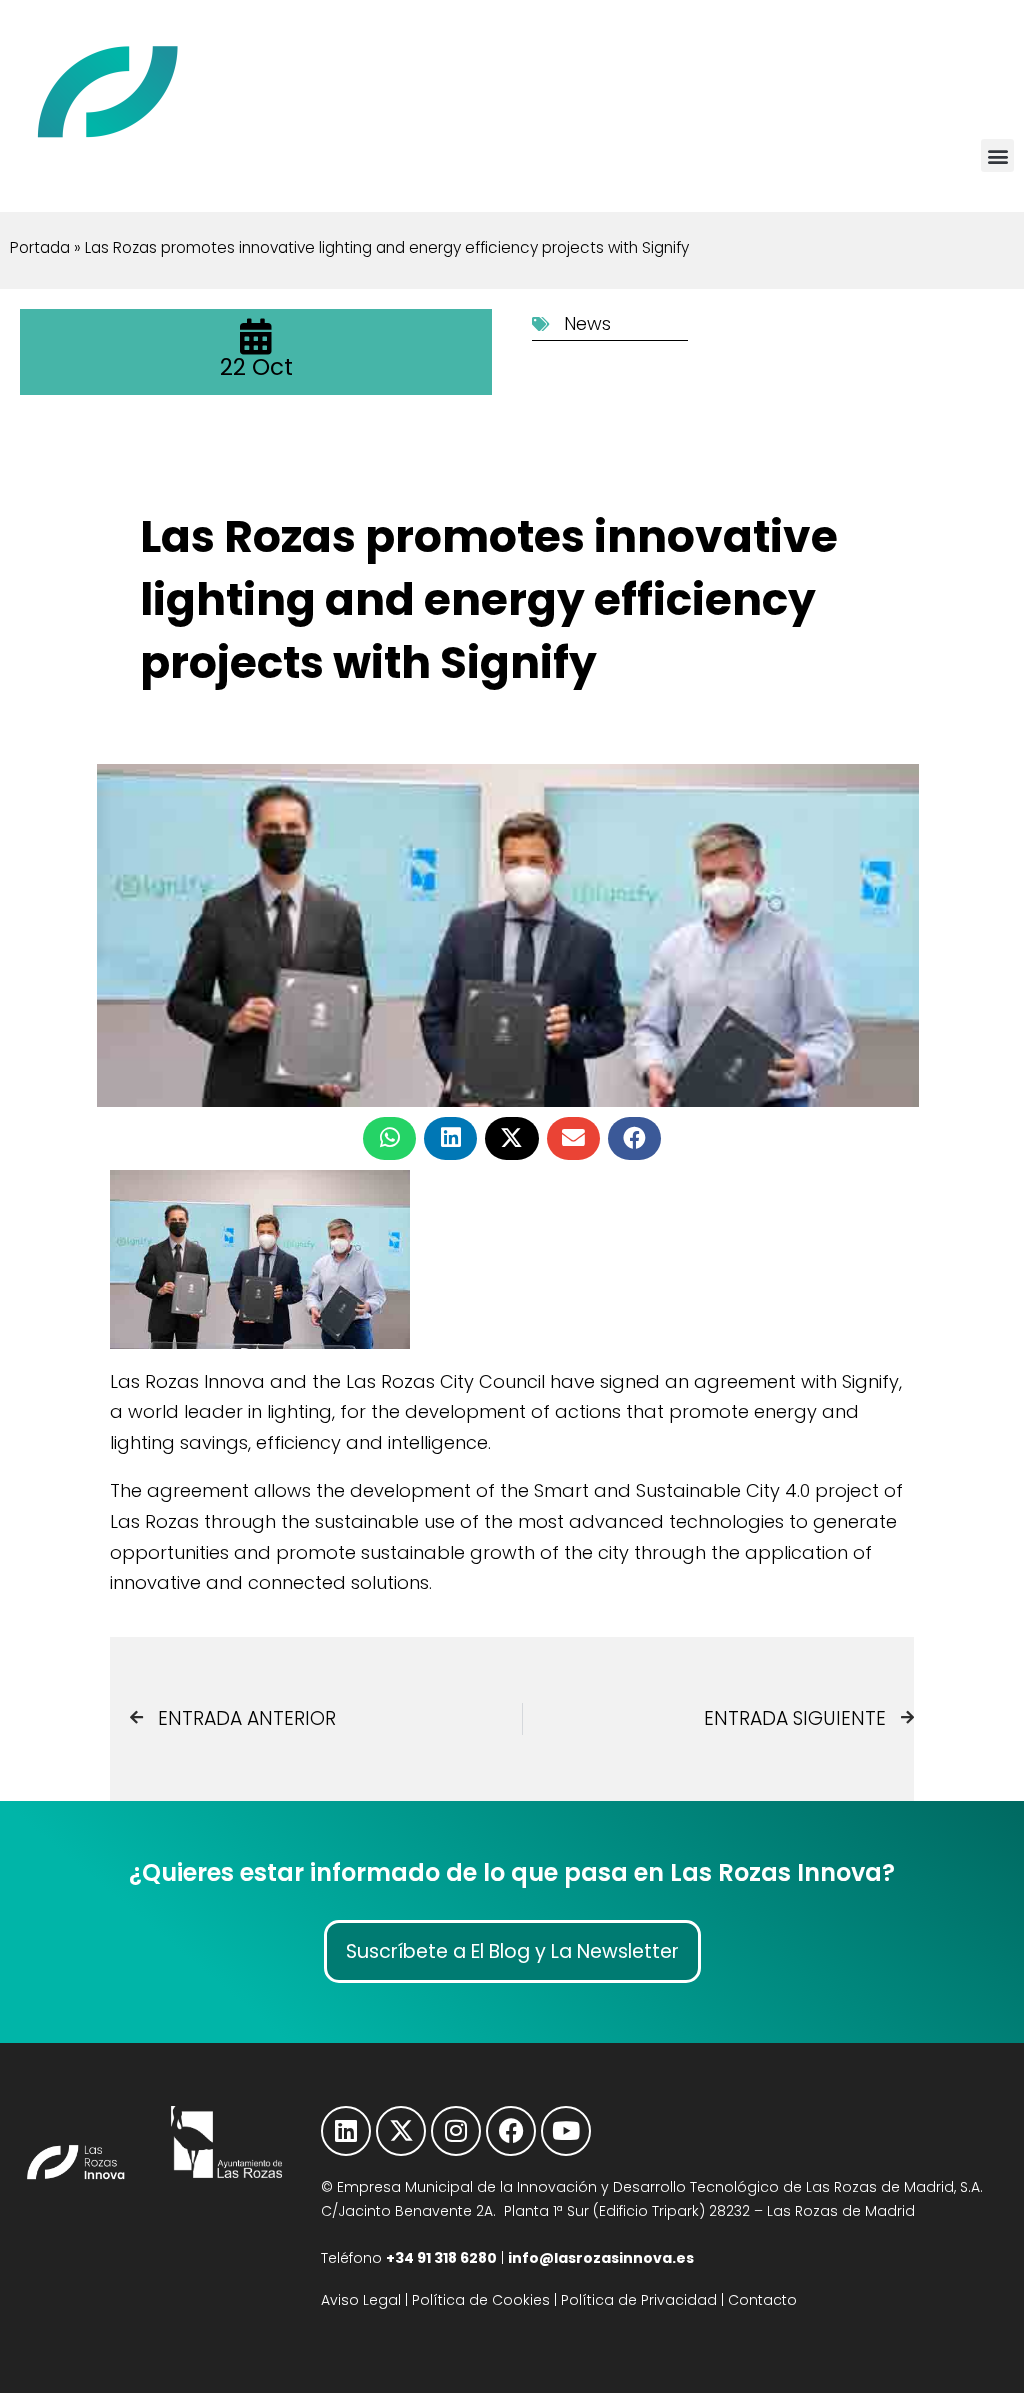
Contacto (762, 2300)
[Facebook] (511, 2131)
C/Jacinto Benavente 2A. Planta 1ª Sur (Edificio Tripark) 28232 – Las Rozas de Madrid (618, 2211)
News (587, 323)
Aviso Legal (361, 2300)
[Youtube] (566, 2131)
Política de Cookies (481, 2300)
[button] (997, 155)
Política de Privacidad (639, 2300)
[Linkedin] (346, 2131)
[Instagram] (456, 2131)
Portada (40, 247)
